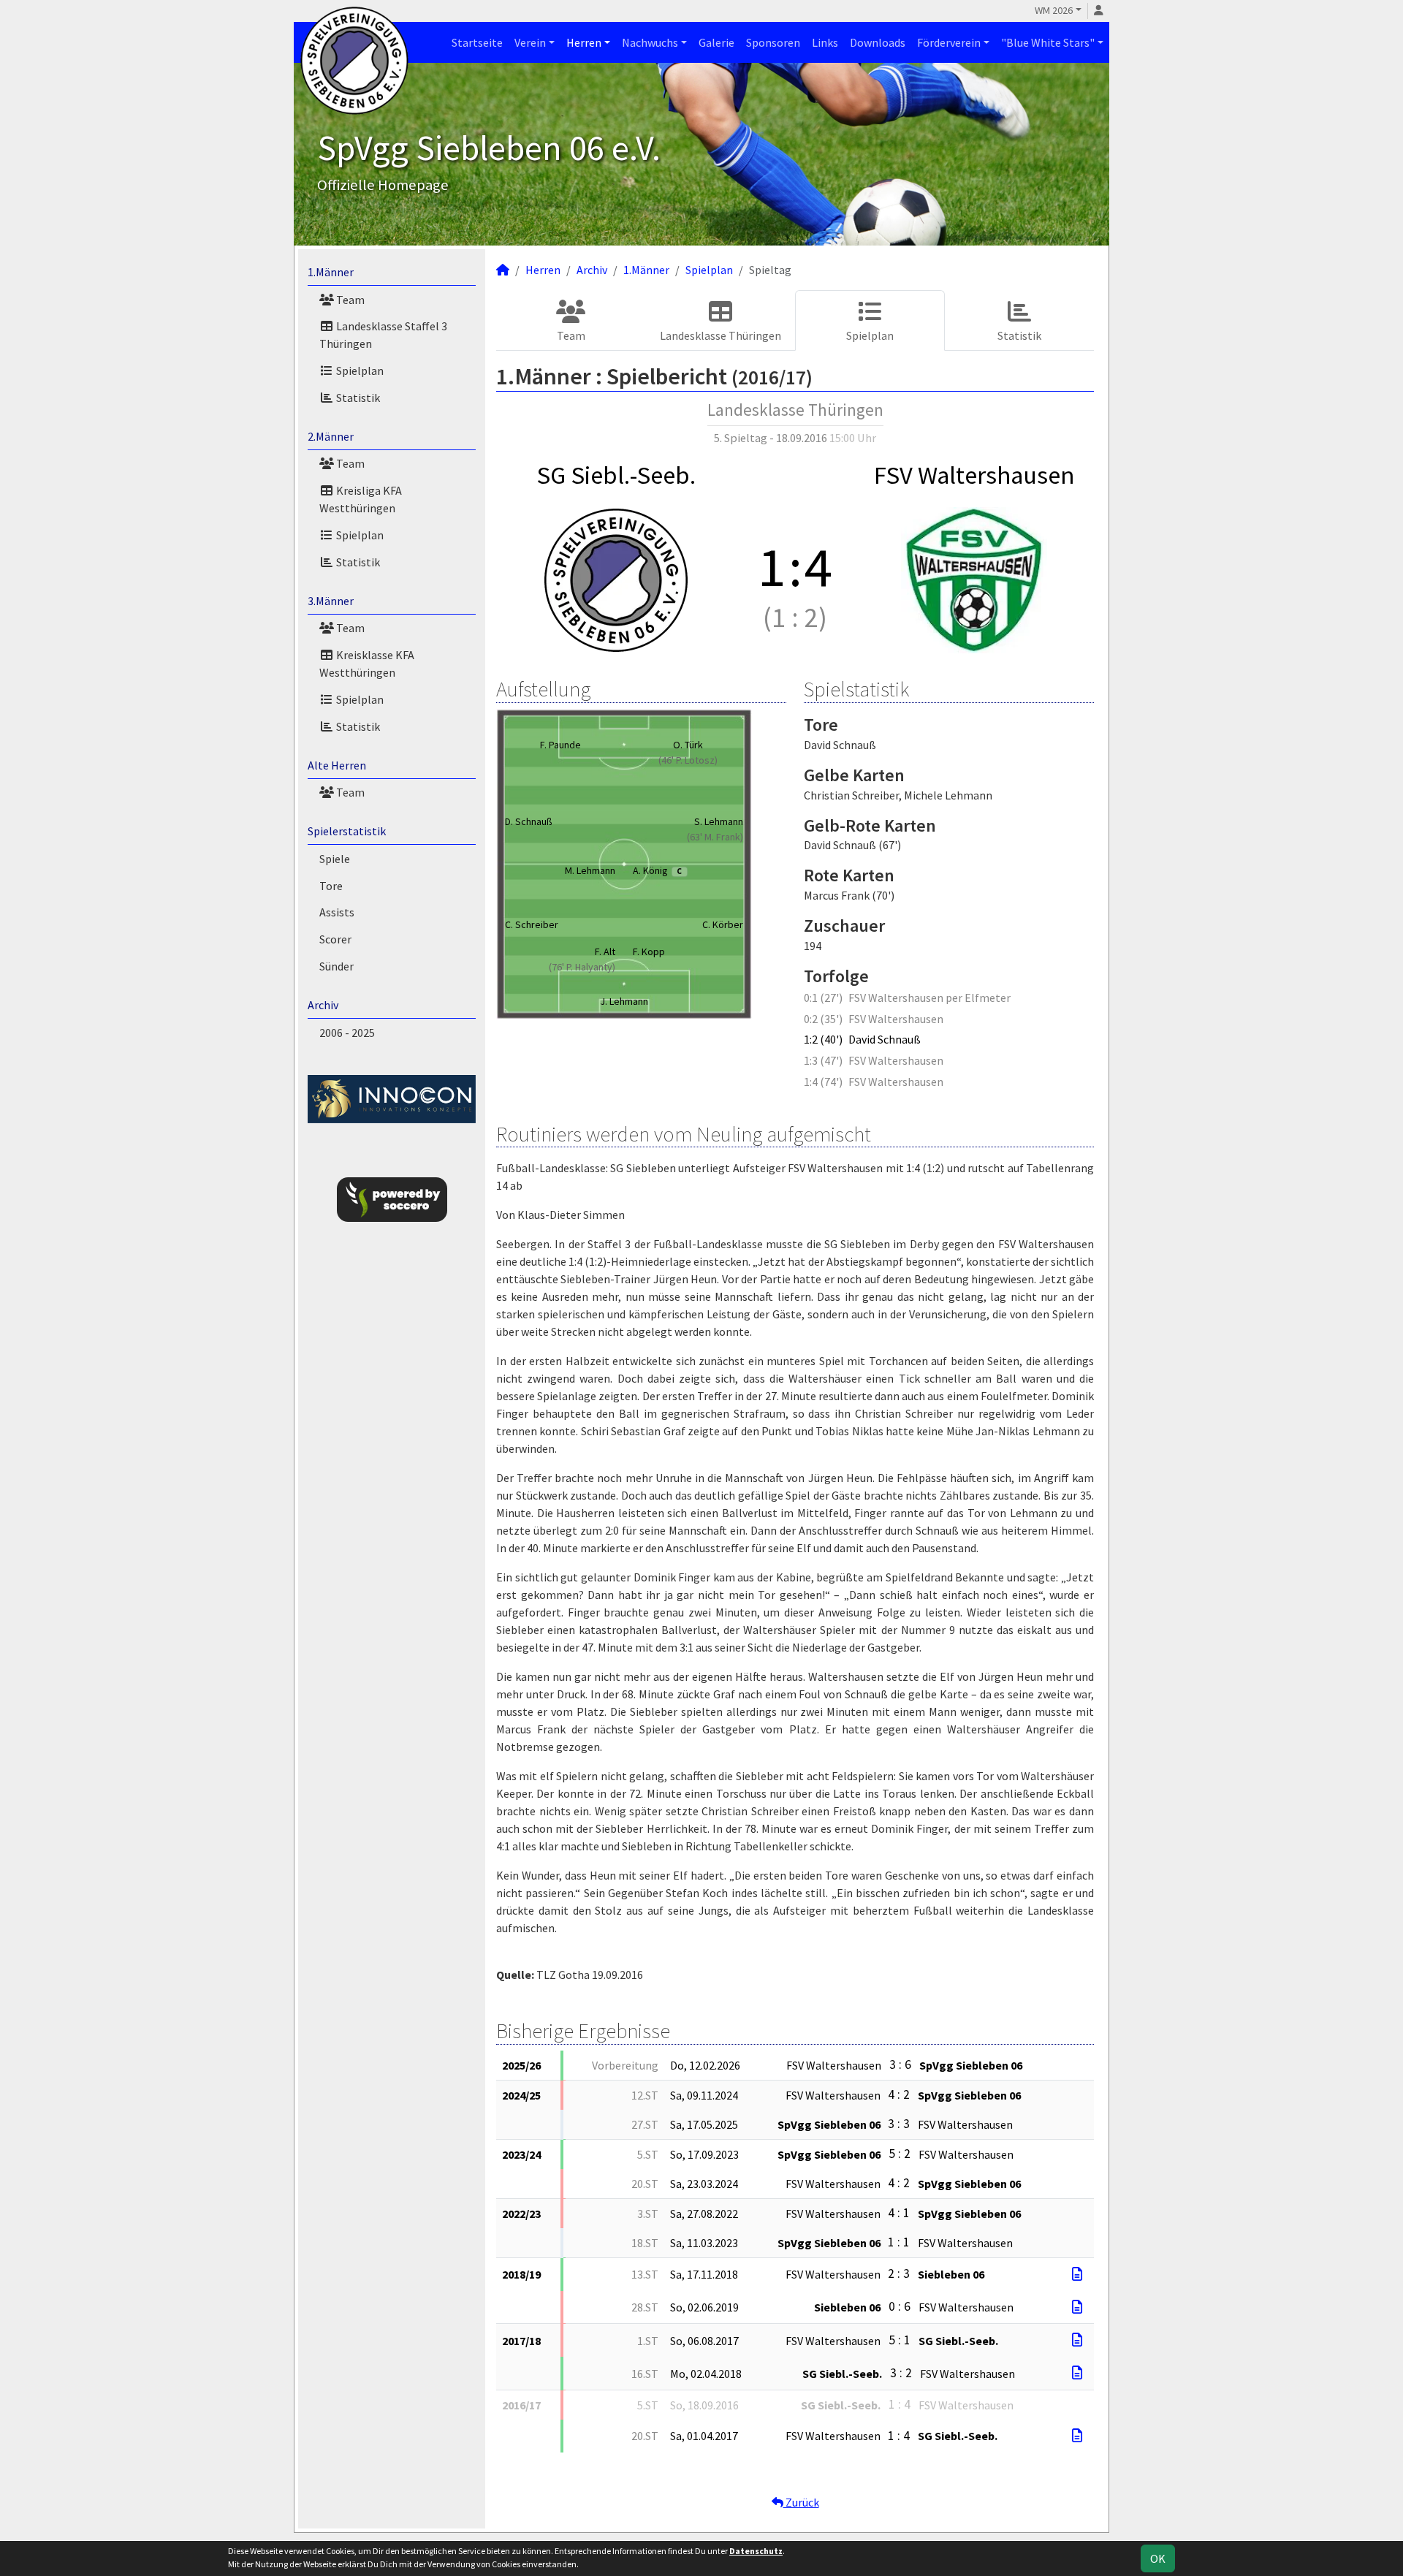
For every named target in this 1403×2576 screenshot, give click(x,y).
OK (1158, 2558)
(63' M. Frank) (715, 837)
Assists (337, 912)
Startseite (477, 42)
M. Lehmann (590, 870)
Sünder (337, 966)
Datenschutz (756, 2551)
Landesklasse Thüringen (720, 335)
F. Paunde (560, 745)
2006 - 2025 (347, 1033)
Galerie (716, 42)
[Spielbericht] (1077, 2274)
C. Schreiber (532, 924)
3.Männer (331, 601)
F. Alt (605, 951)
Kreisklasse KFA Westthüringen (367, 664)
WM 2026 (1054, 10)
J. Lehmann (624, 1001)
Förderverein (949, 42)
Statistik (357, 398)
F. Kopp (649, 951)
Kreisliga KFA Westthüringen (361, 499)
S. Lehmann (719, 821)
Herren (584, 42)
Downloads (878, 42)
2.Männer (331, 436)
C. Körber (723, 924)
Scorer (335, 939)
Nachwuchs (650, 42)
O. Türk (688, 745)
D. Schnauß (529, 821)
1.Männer (331, 272)
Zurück (801, 2502)
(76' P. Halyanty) (582, 967)
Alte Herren (337, 765)
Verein (530, 42)
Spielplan (359, 371)
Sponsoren (773, 42)
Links (825, 42)
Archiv (323, 1005)
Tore (331, 886)
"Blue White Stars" (1048, 42)
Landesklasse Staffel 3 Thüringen (383, 335)
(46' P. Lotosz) (688, 760)
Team (349, 300)
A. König (657, 870)
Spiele (335, 859)
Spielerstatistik (347, 831)
